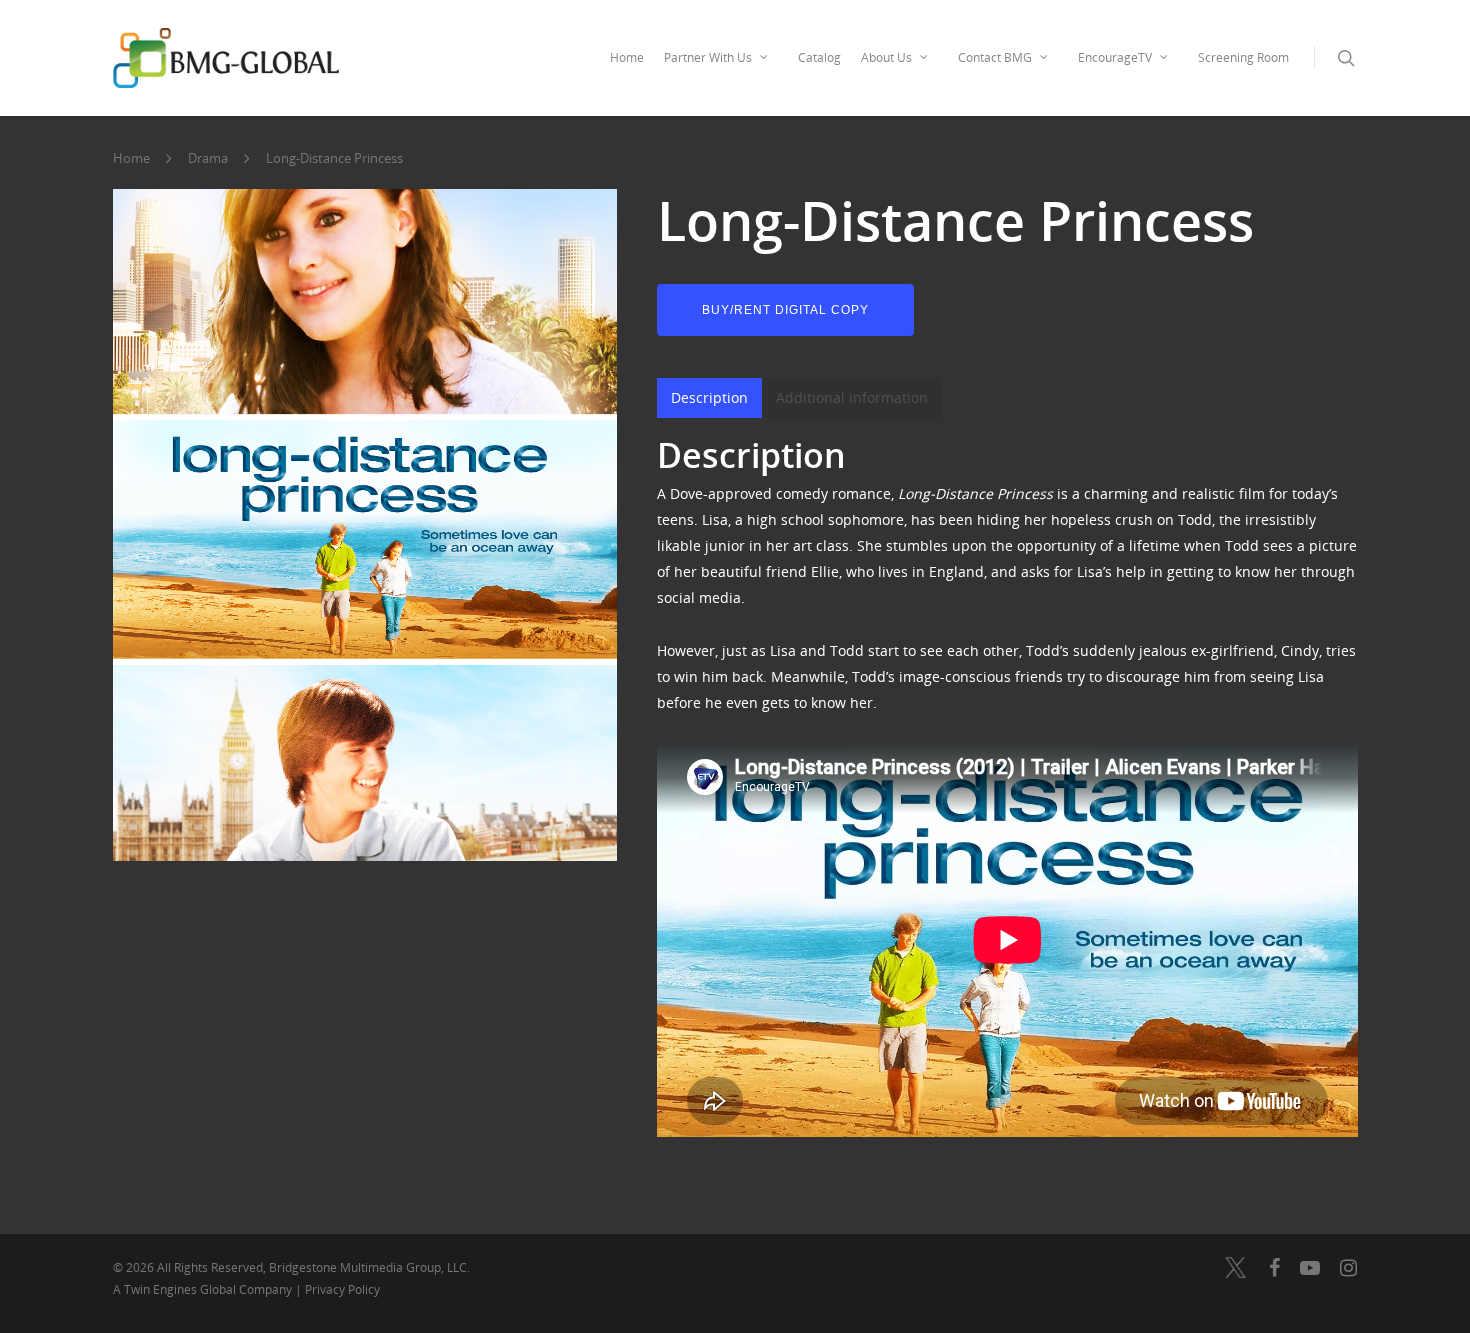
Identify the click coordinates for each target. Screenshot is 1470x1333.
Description (709, 397)
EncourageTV (1115, 57)
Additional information (852, 397)
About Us (886, 57)
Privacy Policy (342, 1289)
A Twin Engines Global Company (204, 1289)
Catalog (819, 57)
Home (627, 57)
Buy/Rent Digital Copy (785, 310)
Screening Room (1243, 57)
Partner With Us (708, 57)
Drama (208, 159)
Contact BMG (995, 57)
